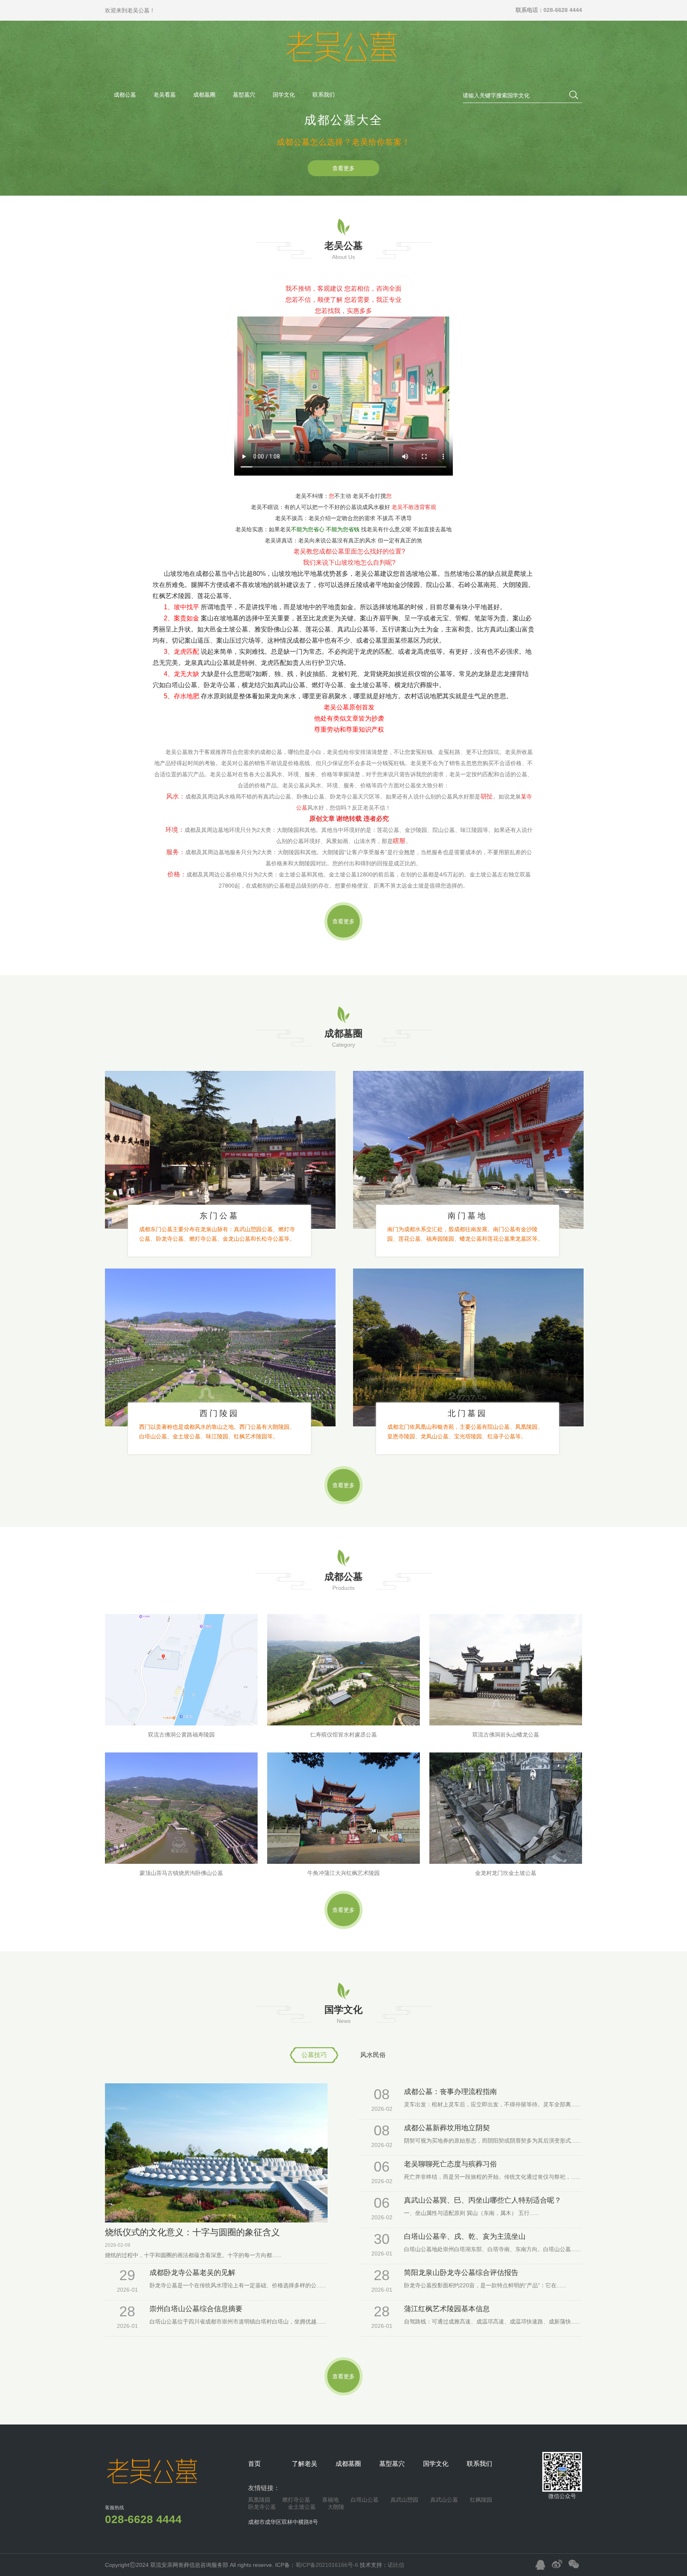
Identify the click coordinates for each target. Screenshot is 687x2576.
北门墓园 (468, 1413)
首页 (254, 2464)
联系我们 (324, 95)
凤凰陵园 (259, 2500)
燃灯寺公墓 (296, 2500)
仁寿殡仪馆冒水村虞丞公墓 (343, 1735)
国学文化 (284, 95)
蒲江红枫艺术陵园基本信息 (447, 2309)
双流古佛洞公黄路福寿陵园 (181, 1735)
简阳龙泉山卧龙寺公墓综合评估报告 (461, 2273)
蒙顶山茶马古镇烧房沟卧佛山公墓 (181, 1873)
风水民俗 (373, 2055)
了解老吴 (305, 2464)
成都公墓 (125, 95)
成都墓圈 (204, 95)
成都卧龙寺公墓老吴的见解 (192, 2273)
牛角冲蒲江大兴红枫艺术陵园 (343, 1873)
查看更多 (343, 168)
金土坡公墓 (302, 2507)
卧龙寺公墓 (262, 2507)
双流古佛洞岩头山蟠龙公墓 (506, 1735)
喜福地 (330, 2500)
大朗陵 (336, 2507)
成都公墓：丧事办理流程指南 (450, 2092)
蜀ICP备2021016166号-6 (328, 2565)
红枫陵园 (481, 2500)
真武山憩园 (404, 2500)
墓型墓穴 (244, 95)
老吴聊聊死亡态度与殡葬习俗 (450, 2164)
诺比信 (396, 2565)
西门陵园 (219, 1413)
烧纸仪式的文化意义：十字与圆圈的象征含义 (192, 2232)
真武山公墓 (444, 2500)
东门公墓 (219, 1216)
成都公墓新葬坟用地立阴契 (447, 2128)
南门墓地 (468, 1216)
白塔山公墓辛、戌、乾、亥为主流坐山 (465, 2236)
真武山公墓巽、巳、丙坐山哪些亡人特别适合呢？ (483, 2200)
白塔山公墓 (365, 2500)
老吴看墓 (165, 95)
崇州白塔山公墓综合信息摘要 (196, 2309)
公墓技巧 (314, 2055)
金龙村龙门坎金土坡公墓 (506, 1873)
